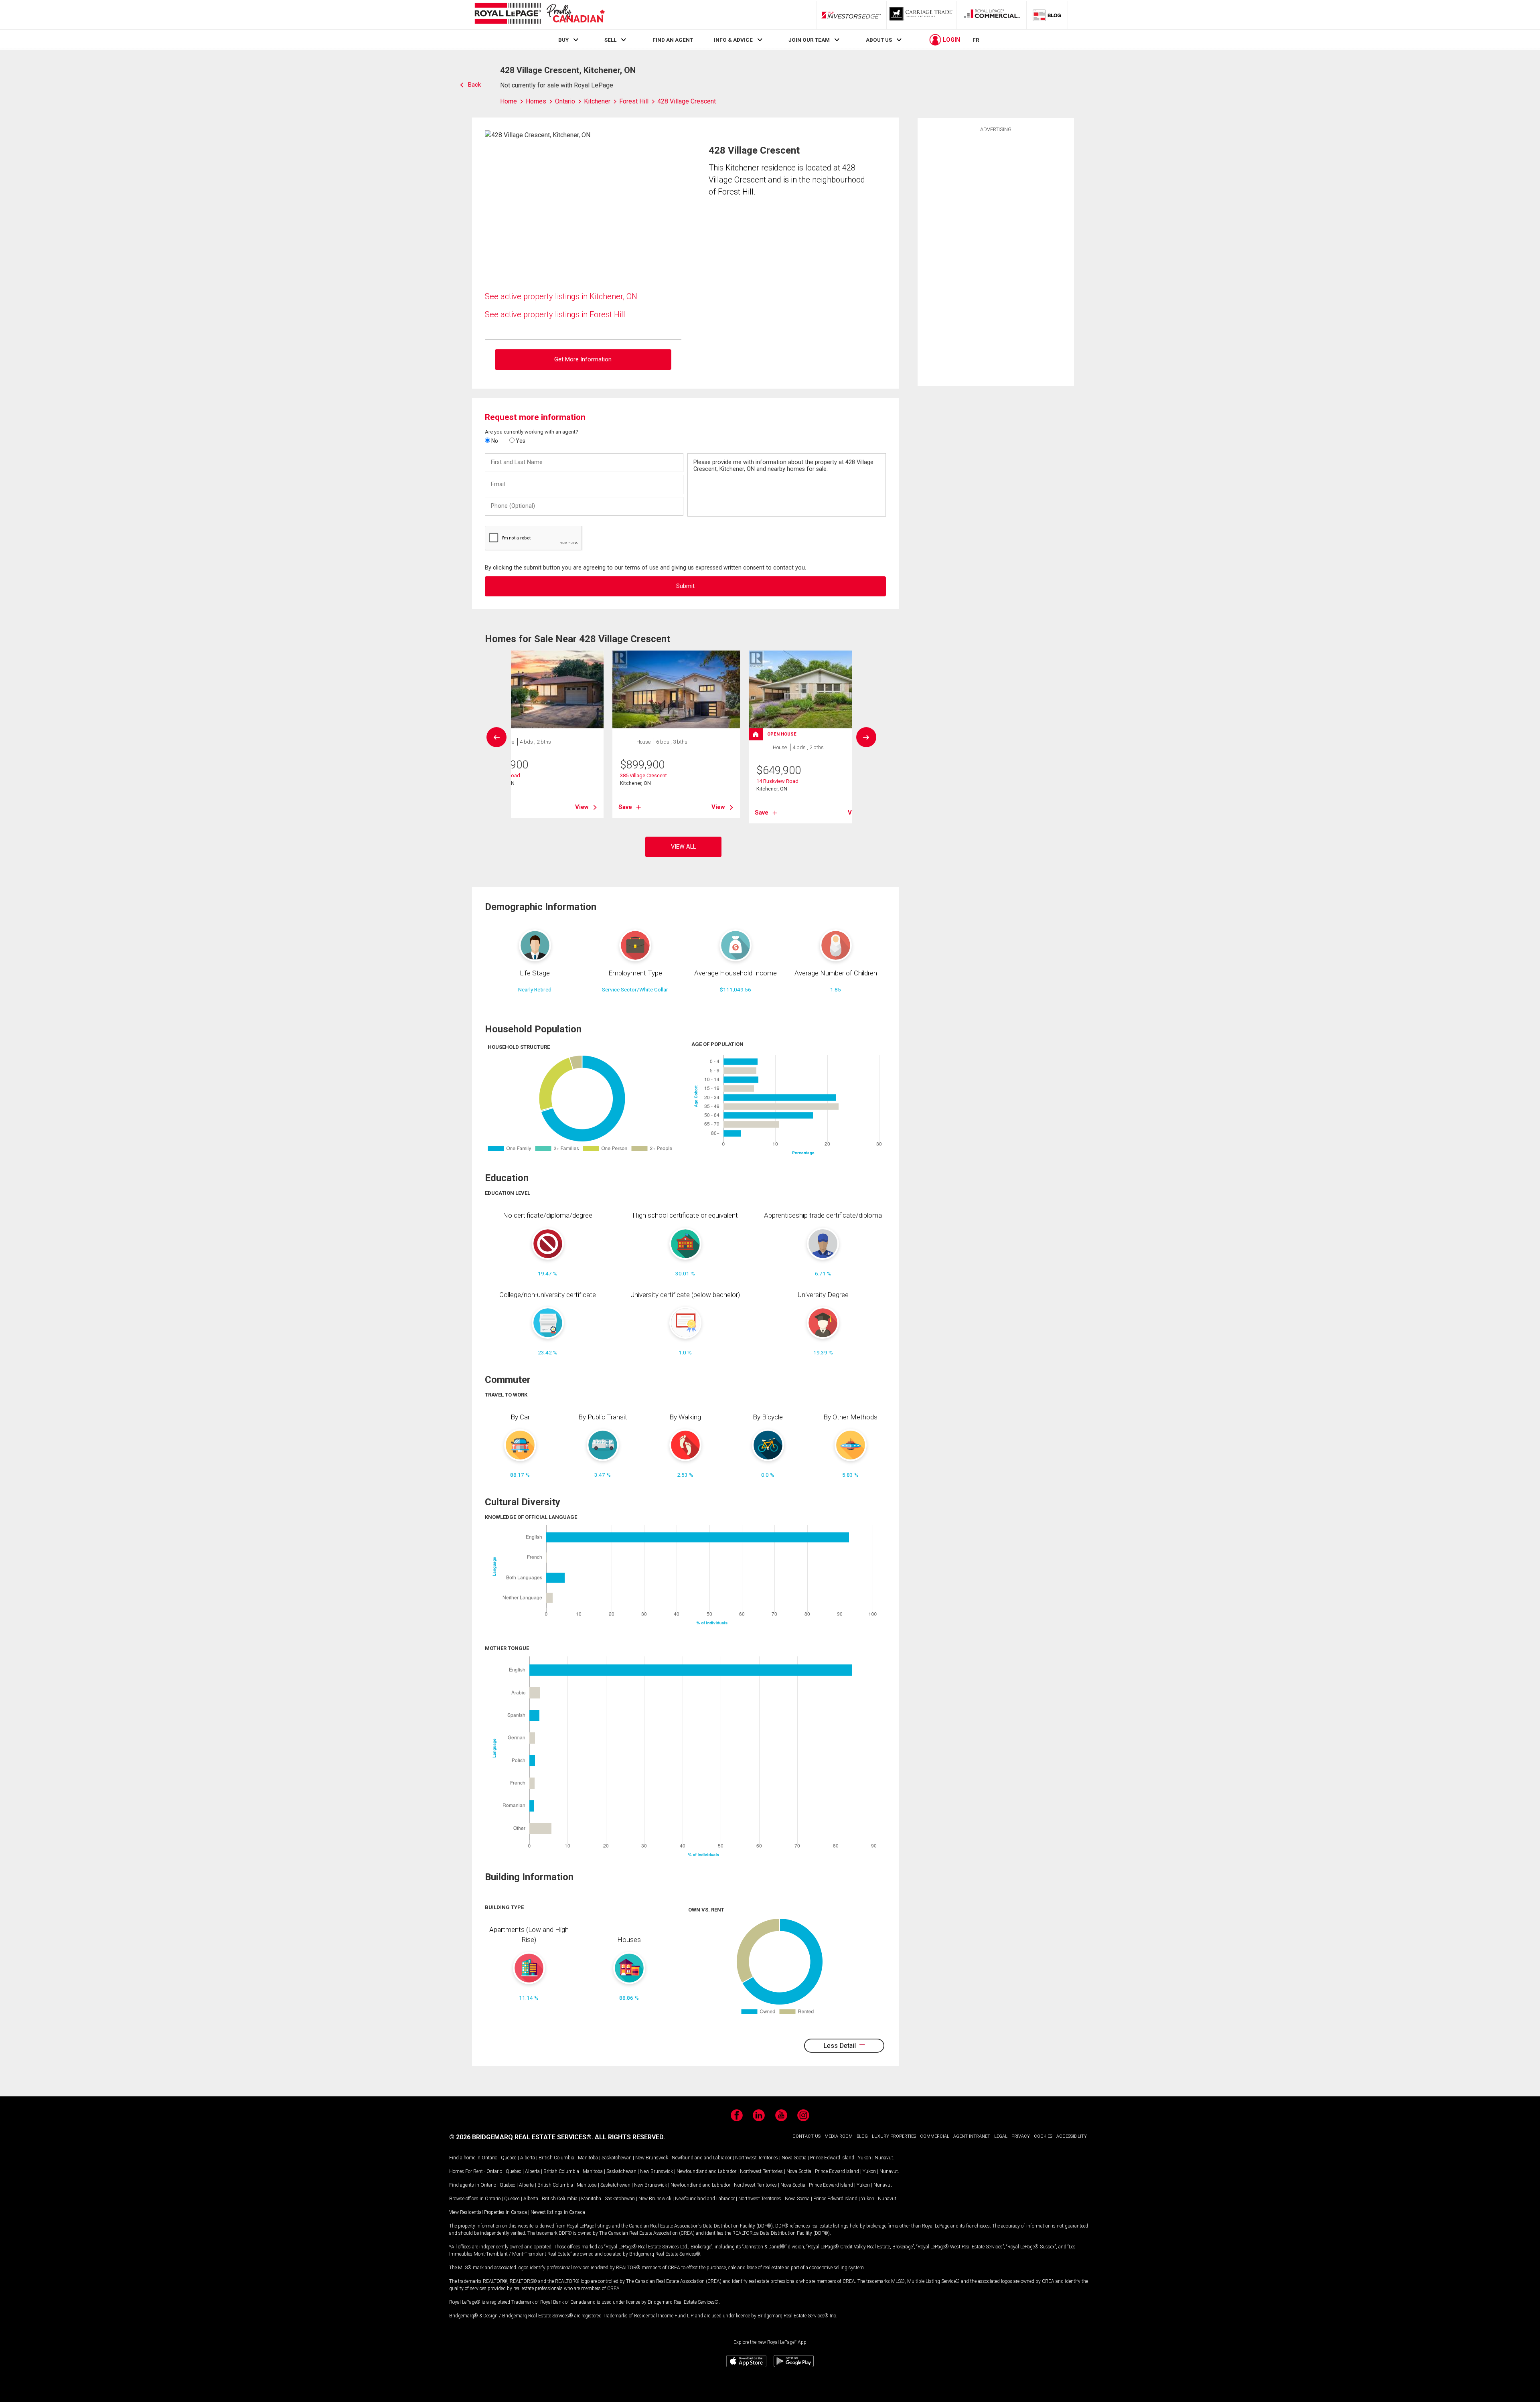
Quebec (509, 2158)
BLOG (862, 2136)
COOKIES (1043, 2136)
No (494, 441)
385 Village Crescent (643, 775)
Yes (520, 441)
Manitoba (588, 2158)
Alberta (528, 2158)
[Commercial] (992, 15)
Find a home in (465, 2158)
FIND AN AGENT (673, 40)
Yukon (864, 2158)
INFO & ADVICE (733, 40)
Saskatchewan (617, 2158)
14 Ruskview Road (777, 781)
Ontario (489, 2158)
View (582, 807)
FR (976, 40)
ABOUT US (879, 40)
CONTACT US (806, 2136)
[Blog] (1047, 15)
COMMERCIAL (935, 2136)
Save (625, 807)
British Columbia (556, 2158)
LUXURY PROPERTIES (894, 2136)
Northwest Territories (757, 2158)
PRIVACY (1021, 2136)
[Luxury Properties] (922, 15)
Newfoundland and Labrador (702, 2158)
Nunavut (884, 2158)
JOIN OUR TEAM (809, 40)
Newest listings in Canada (558, 2212)
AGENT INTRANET (972, 2136)
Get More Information (583, 360)
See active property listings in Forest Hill (555, 314)
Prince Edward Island (832, 2158)
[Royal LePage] (539, 15)
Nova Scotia (794, 2158)
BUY (563, 40)
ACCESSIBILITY (1072, 2136)
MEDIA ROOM (839, 2136)
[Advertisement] (996, 258)
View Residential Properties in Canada (488, 2212)
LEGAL (1001, 2136)
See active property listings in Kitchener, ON (561, 296)
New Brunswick (652, 2158)
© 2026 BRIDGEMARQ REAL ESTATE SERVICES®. (521, 2137)
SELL (610, 40)
